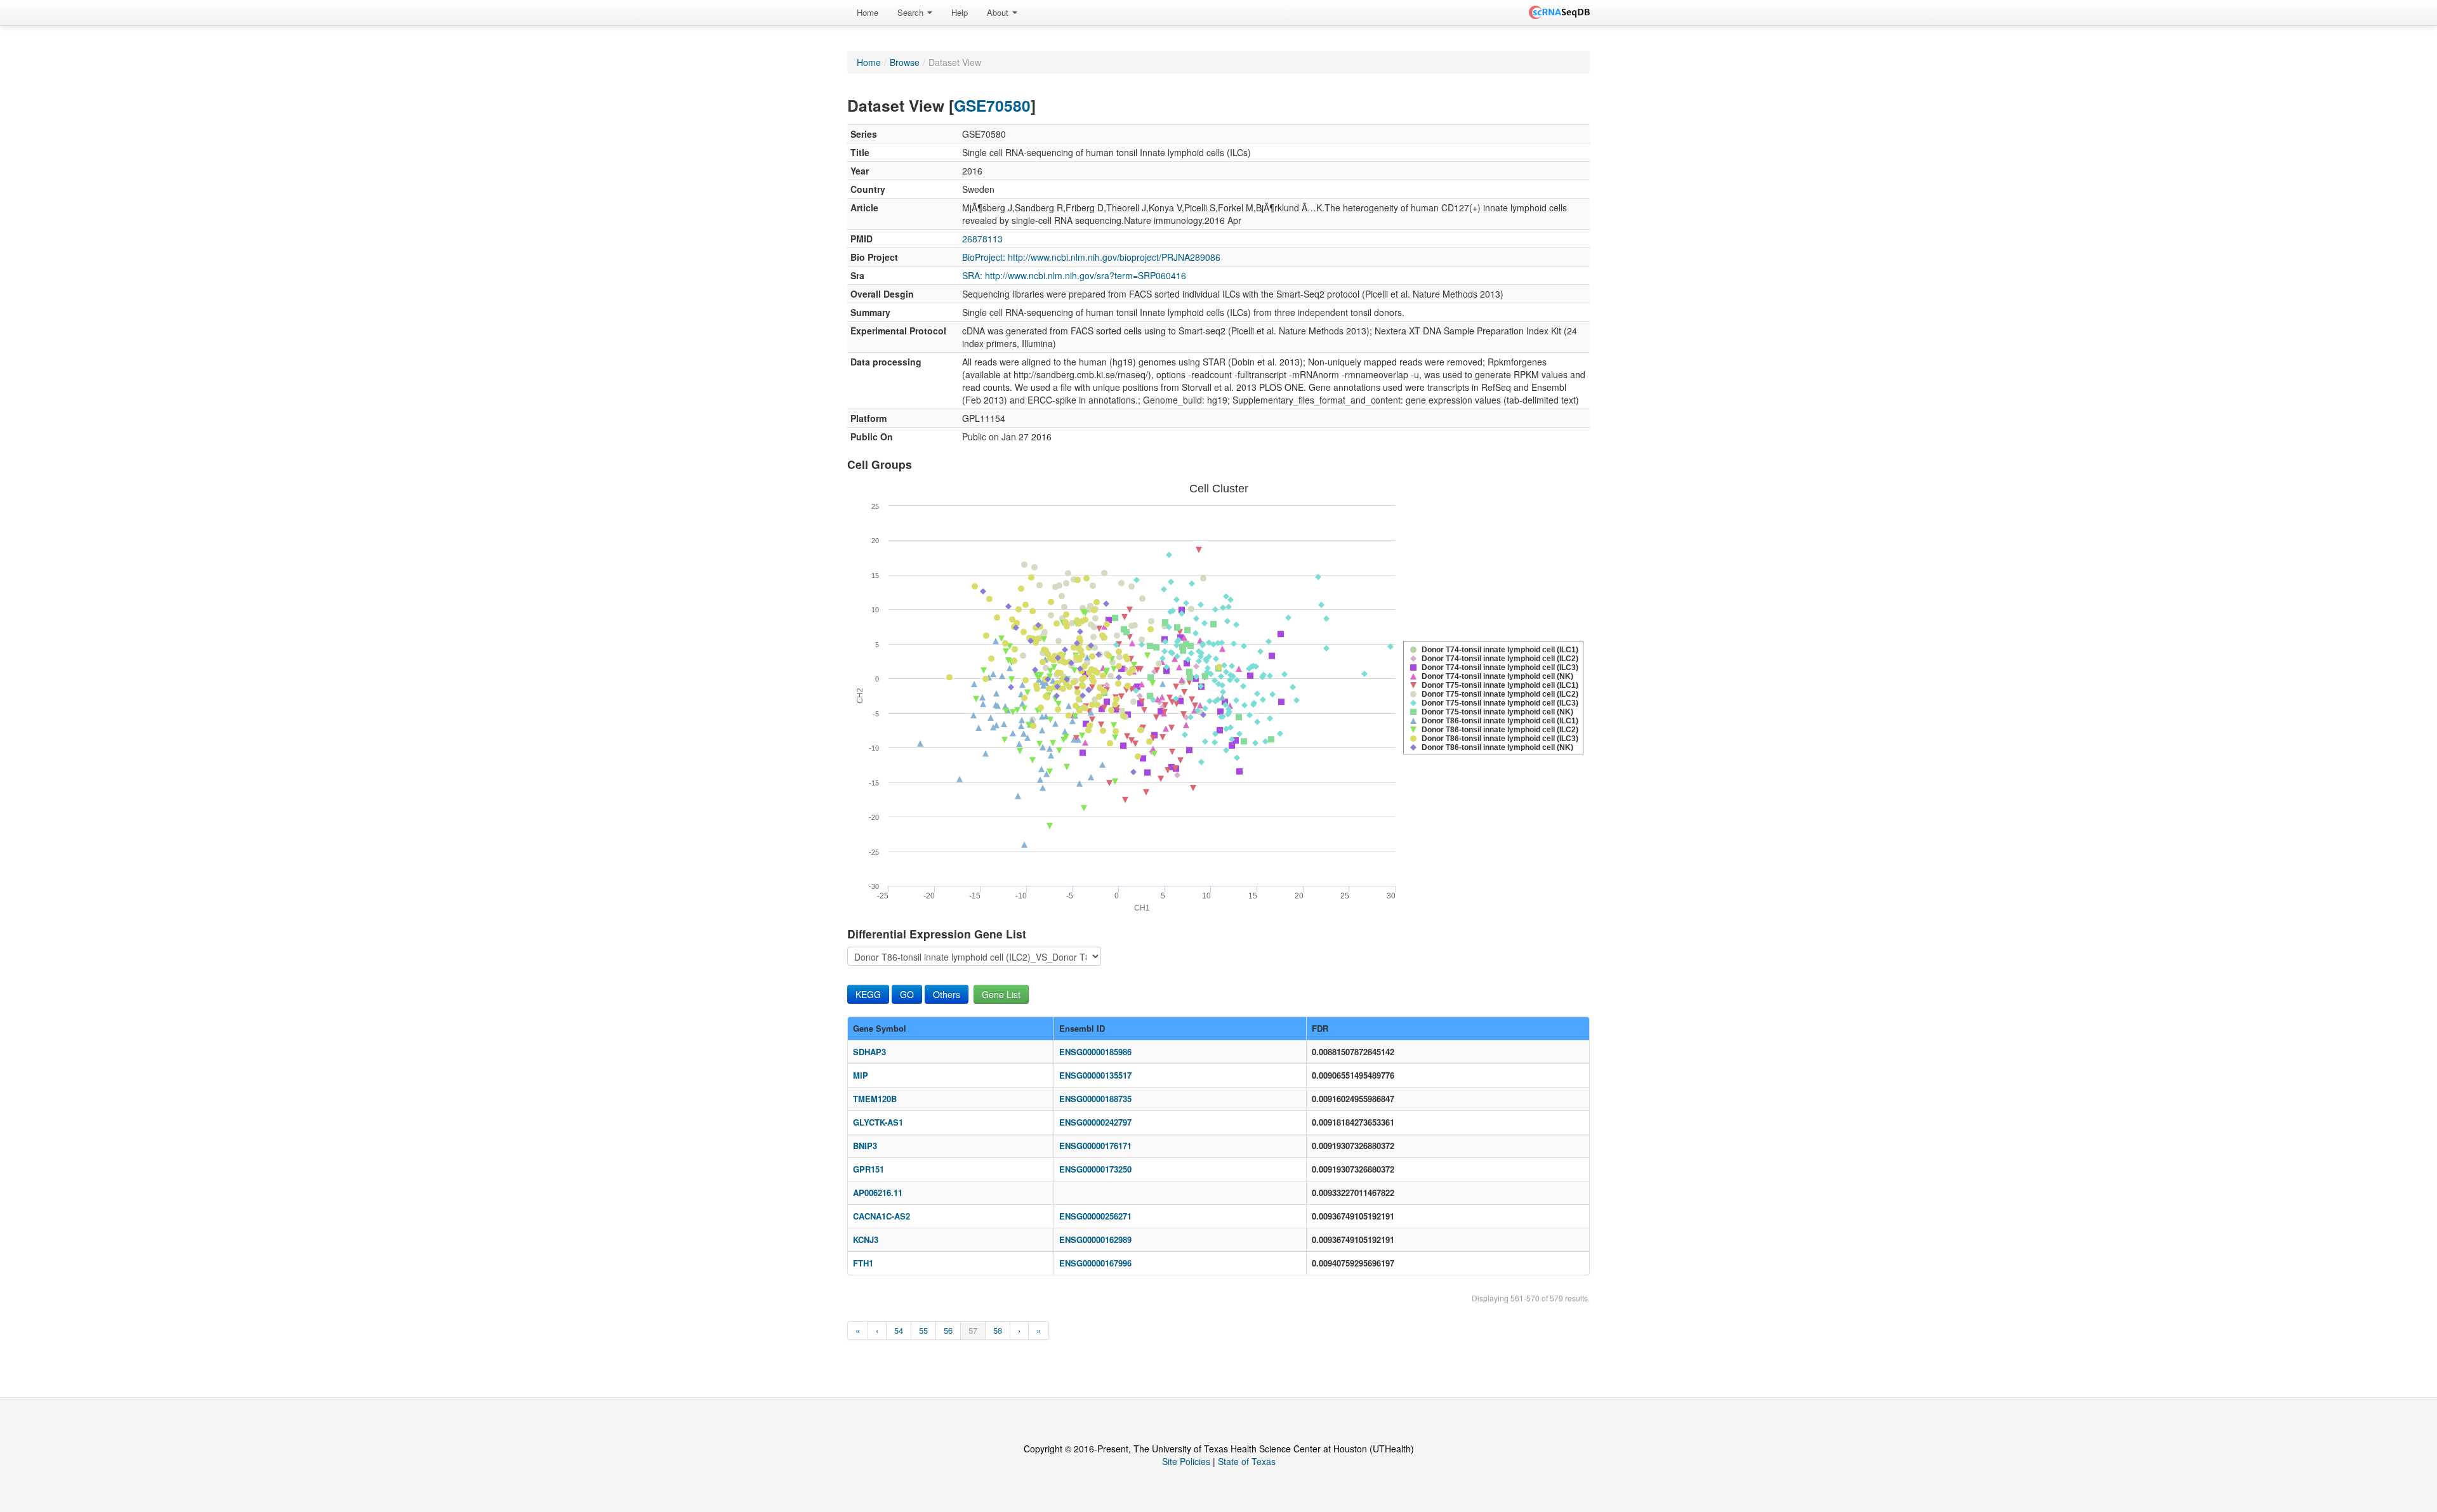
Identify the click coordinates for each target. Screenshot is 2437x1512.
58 (998, 1330)
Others (947, 994)
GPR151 (868, 1169)
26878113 (982, 239)
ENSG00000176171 (1095, 1146)
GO (907, 994)
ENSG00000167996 (1095, 1263)
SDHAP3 (869, 1052)
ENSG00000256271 (1095, 1216)
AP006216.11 (878, 1193)
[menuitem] (868, 13)
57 (973, 1330)
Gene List (1001, 994)
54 (899, 1330)
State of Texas (1247, 1461)
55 (923, 1330)
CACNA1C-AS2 (882, 1216)
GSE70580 (992, 105)
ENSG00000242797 (1095, 1122)
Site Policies (1186, 1461)
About (999, 12)
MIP (861, 1075)
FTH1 (863, 1263)
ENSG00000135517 (1095, 1075)
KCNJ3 (866, 1239)
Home (868, 12)
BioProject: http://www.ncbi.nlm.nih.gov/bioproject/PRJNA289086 (1091, 257)
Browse (905, 62)
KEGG (868, 994)
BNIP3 (865, 1146)
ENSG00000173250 (1095, 1169)
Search (912, 12)
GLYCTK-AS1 (878, 1122)
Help (960, 12)
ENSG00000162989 (1095, 1239)
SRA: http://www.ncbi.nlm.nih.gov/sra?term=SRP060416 (1074, 275)
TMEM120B (875, 1099)
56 (948, 1330)
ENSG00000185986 (1095, 1052)
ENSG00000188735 (1095, 1099)
